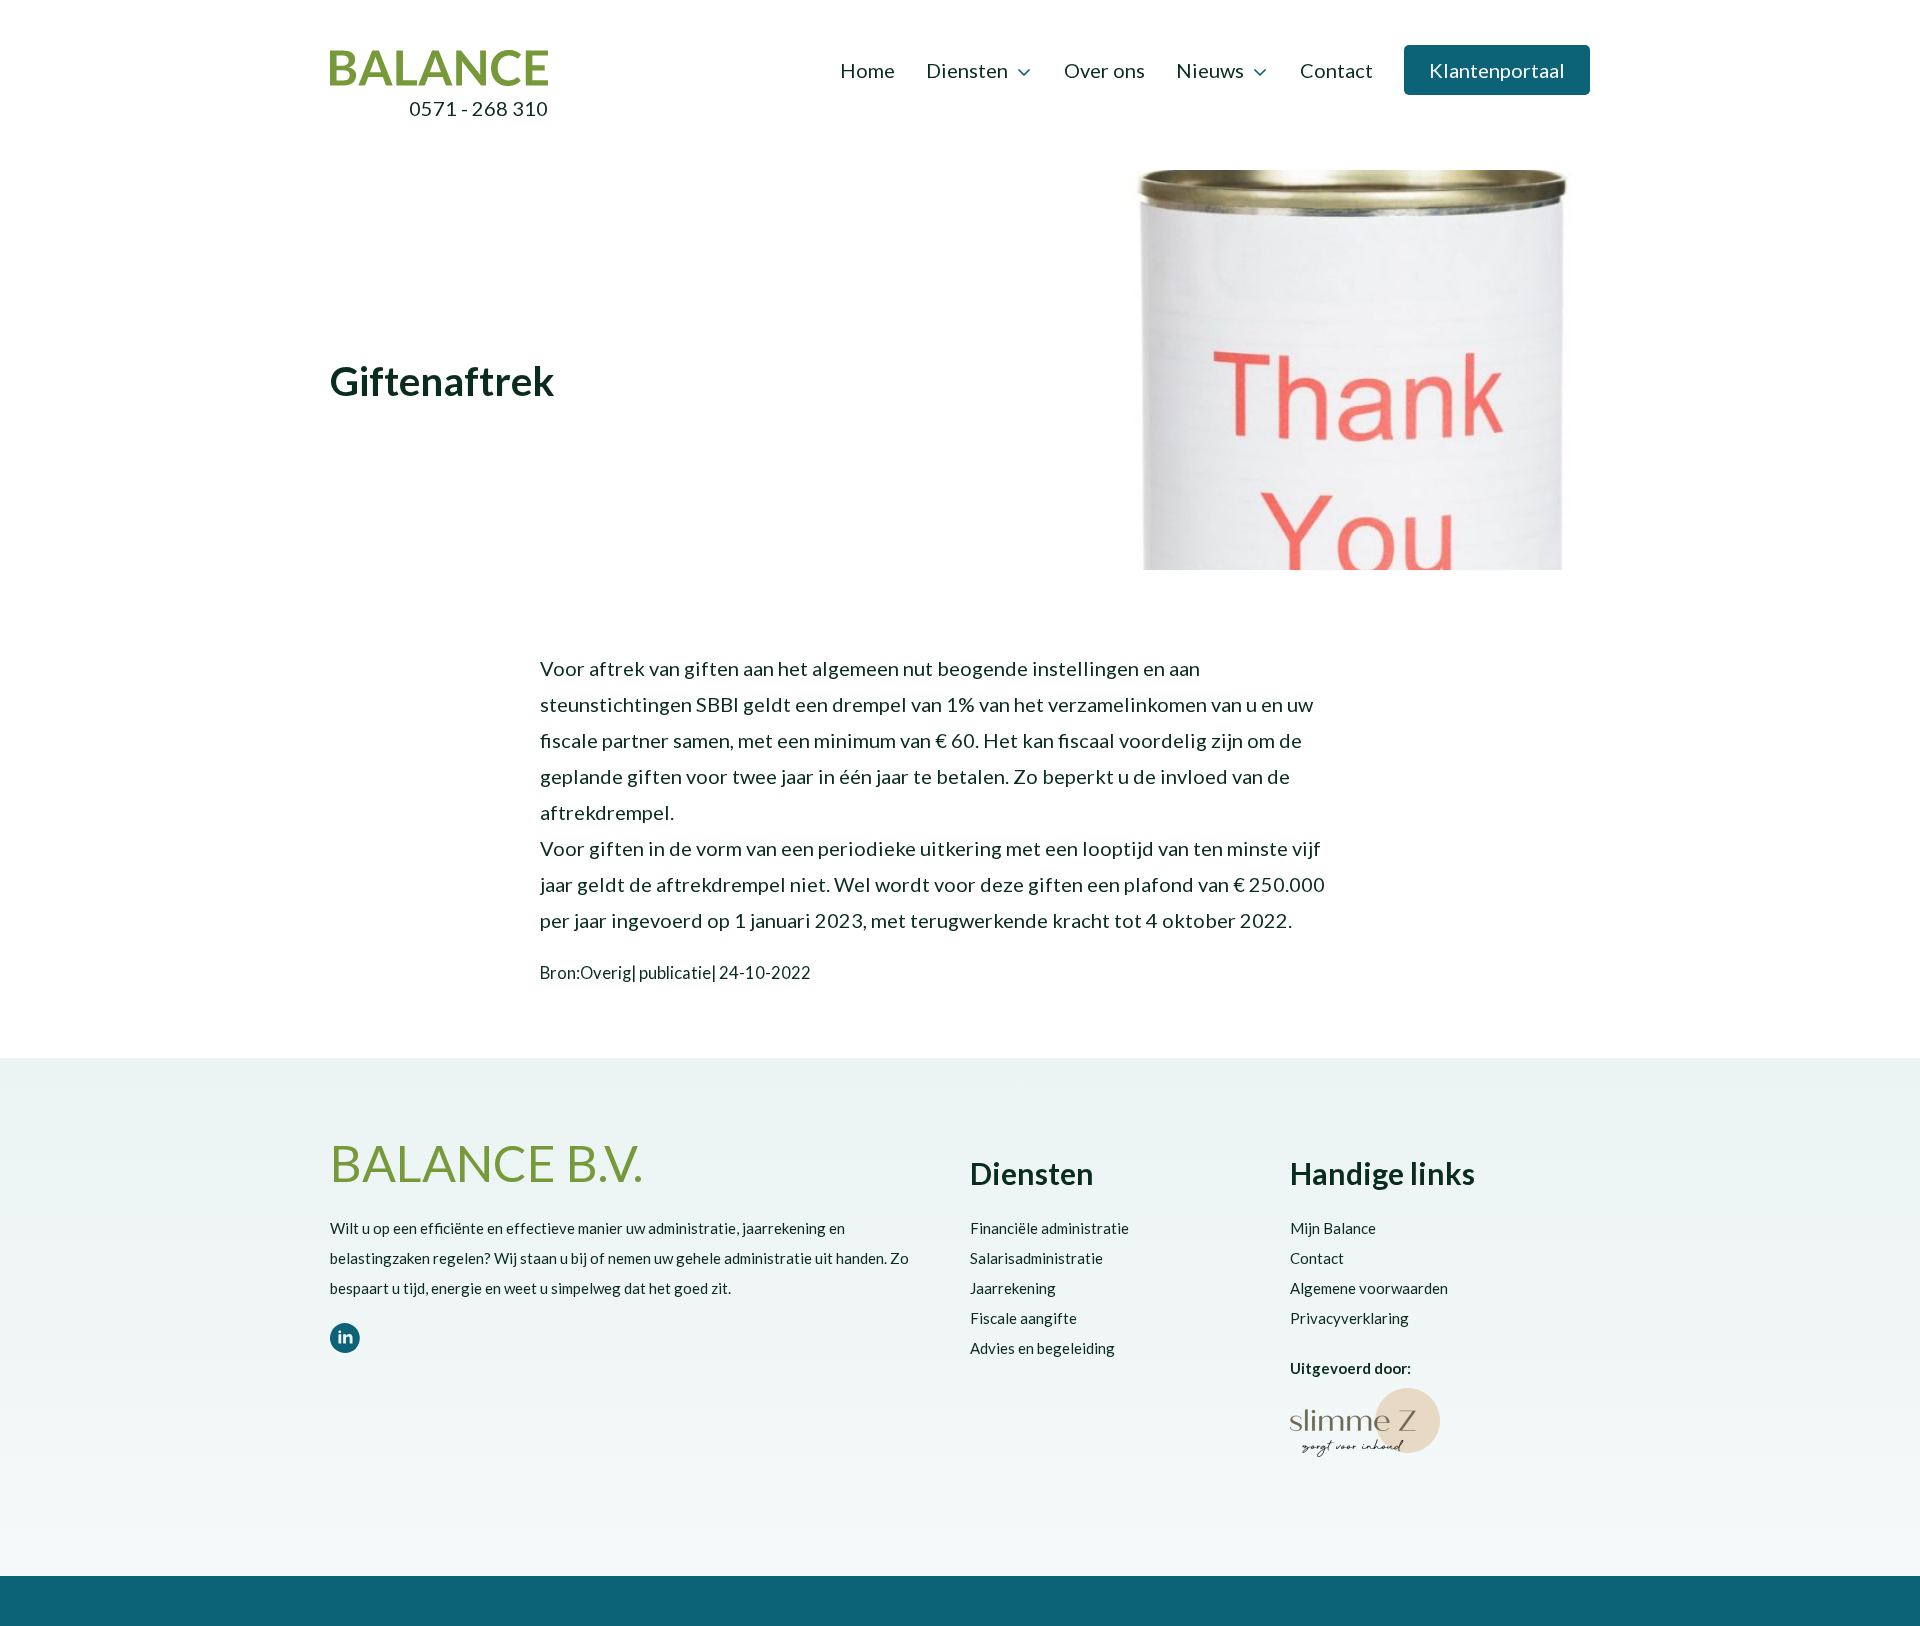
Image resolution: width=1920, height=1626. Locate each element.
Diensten (967, 70)
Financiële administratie (1049, 1228)
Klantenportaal (1497, 70)
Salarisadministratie (1036, 1258)
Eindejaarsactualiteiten (640, 342)
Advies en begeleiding (1042, 1348)
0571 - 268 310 (478, 108)
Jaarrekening (1013, 1288)
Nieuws (1210, 70)
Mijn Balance (1333, 1228)
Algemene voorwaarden (1369, 1288)
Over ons (1104, 70)
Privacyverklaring (1349, 1318)
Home (867, 70)
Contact (1336, 70)
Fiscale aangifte (1023, 1318)
